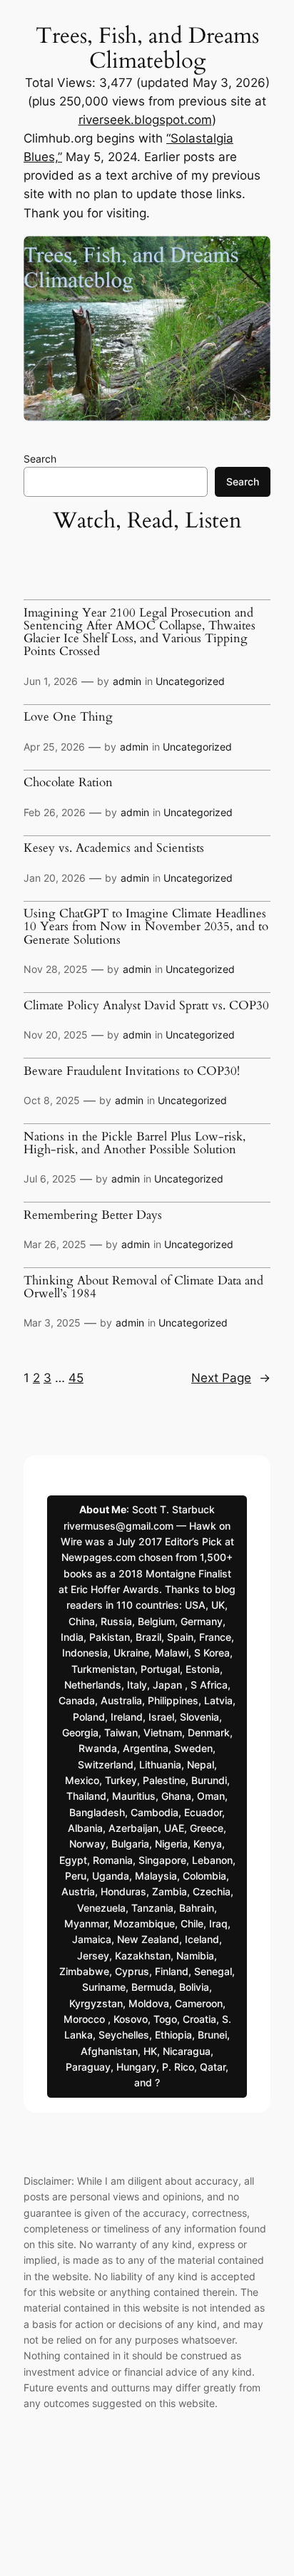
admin (127, 681)
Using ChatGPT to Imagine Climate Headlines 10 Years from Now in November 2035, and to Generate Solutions (146, 927)
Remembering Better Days (93, 1215)
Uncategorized (190, 681)
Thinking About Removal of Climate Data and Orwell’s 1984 (143, 1287)
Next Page (231, 1378)
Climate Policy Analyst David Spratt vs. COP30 (146, 1006)
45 (76, 1378)
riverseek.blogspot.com (145, 120)
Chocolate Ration (68, 783)
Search (40, 459)
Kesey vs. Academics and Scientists (114, 848)
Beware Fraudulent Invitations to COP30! (132, 1071)
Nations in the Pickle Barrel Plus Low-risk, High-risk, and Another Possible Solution (135, 1143)
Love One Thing (68, 717)
